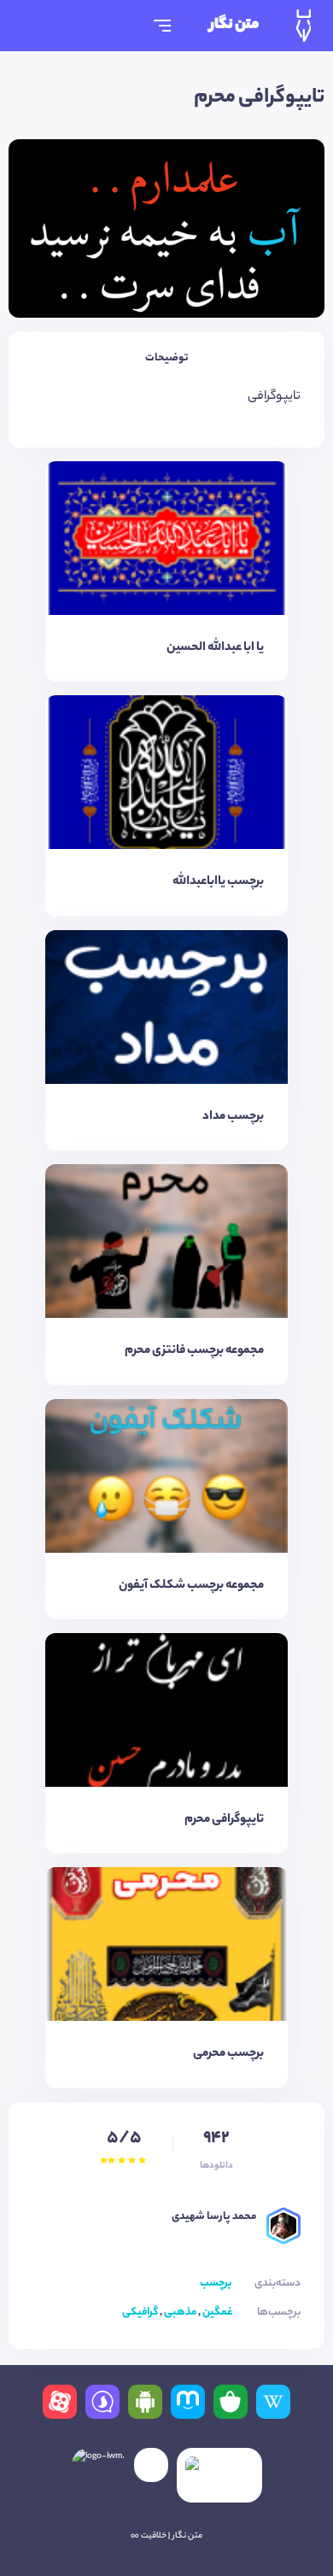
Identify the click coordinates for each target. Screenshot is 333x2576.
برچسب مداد (233, 1117)
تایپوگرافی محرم (224, 1820)
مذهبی (180, 2313)
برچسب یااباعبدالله (218, 882)
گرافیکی (140, 2313)
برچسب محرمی (228, 2054)
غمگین (217, 2313)
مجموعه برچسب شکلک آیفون (191, 1586)
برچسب (216, 2283)
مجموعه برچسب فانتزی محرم (194, 1351)
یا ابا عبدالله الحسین (215, 648)
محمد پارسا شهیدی (214, 2217)
